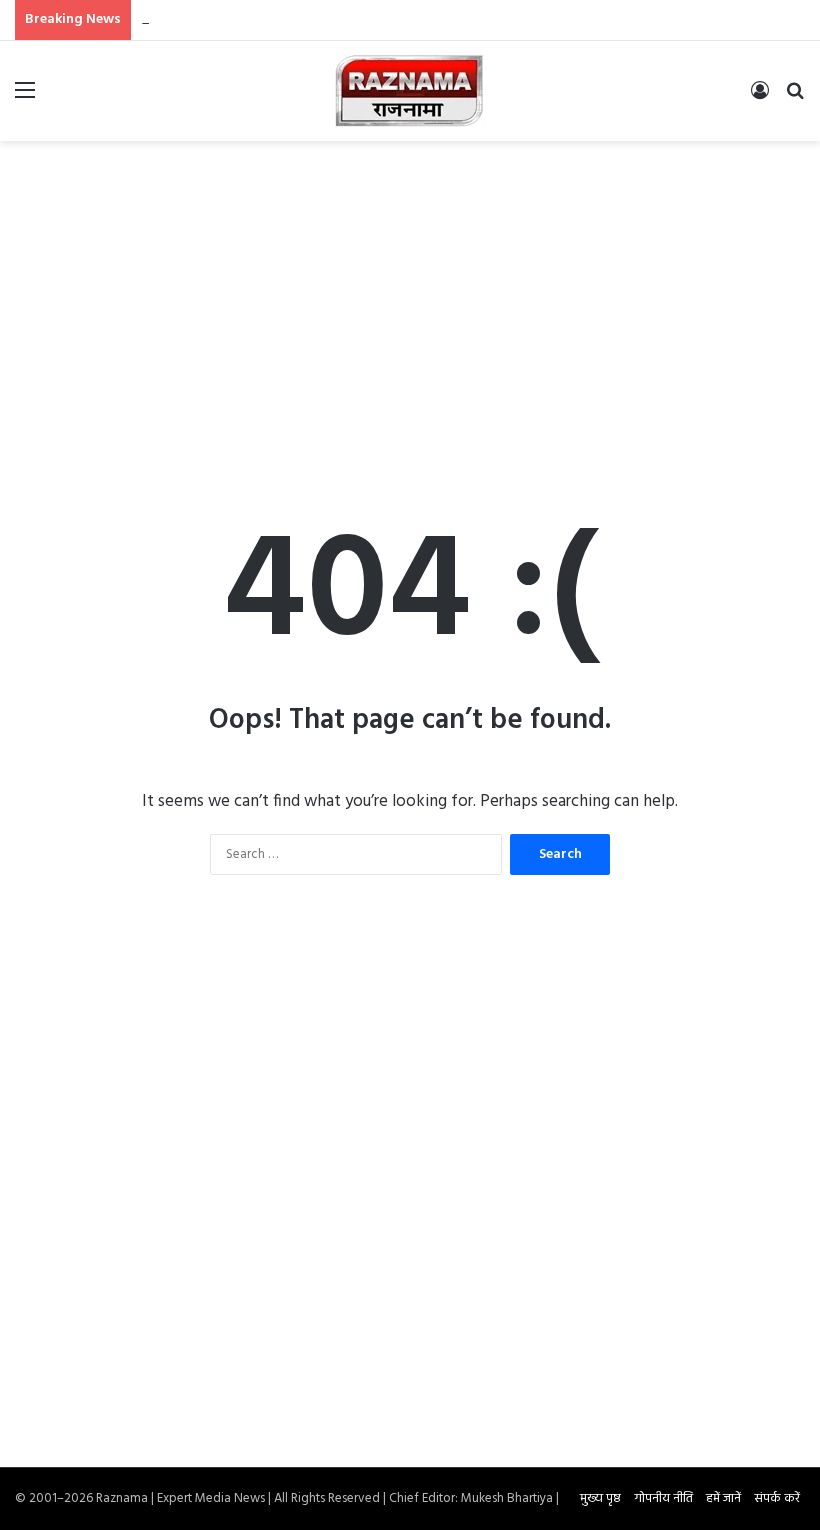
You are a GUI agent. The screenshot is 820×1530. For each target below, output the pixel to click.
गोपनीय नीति (663, 1498)
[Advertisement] (410, 301)
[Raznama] (410, 91)
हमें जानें (723, 1498)
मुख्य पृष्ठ (600, 1498)
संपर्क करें (777, 1498)
